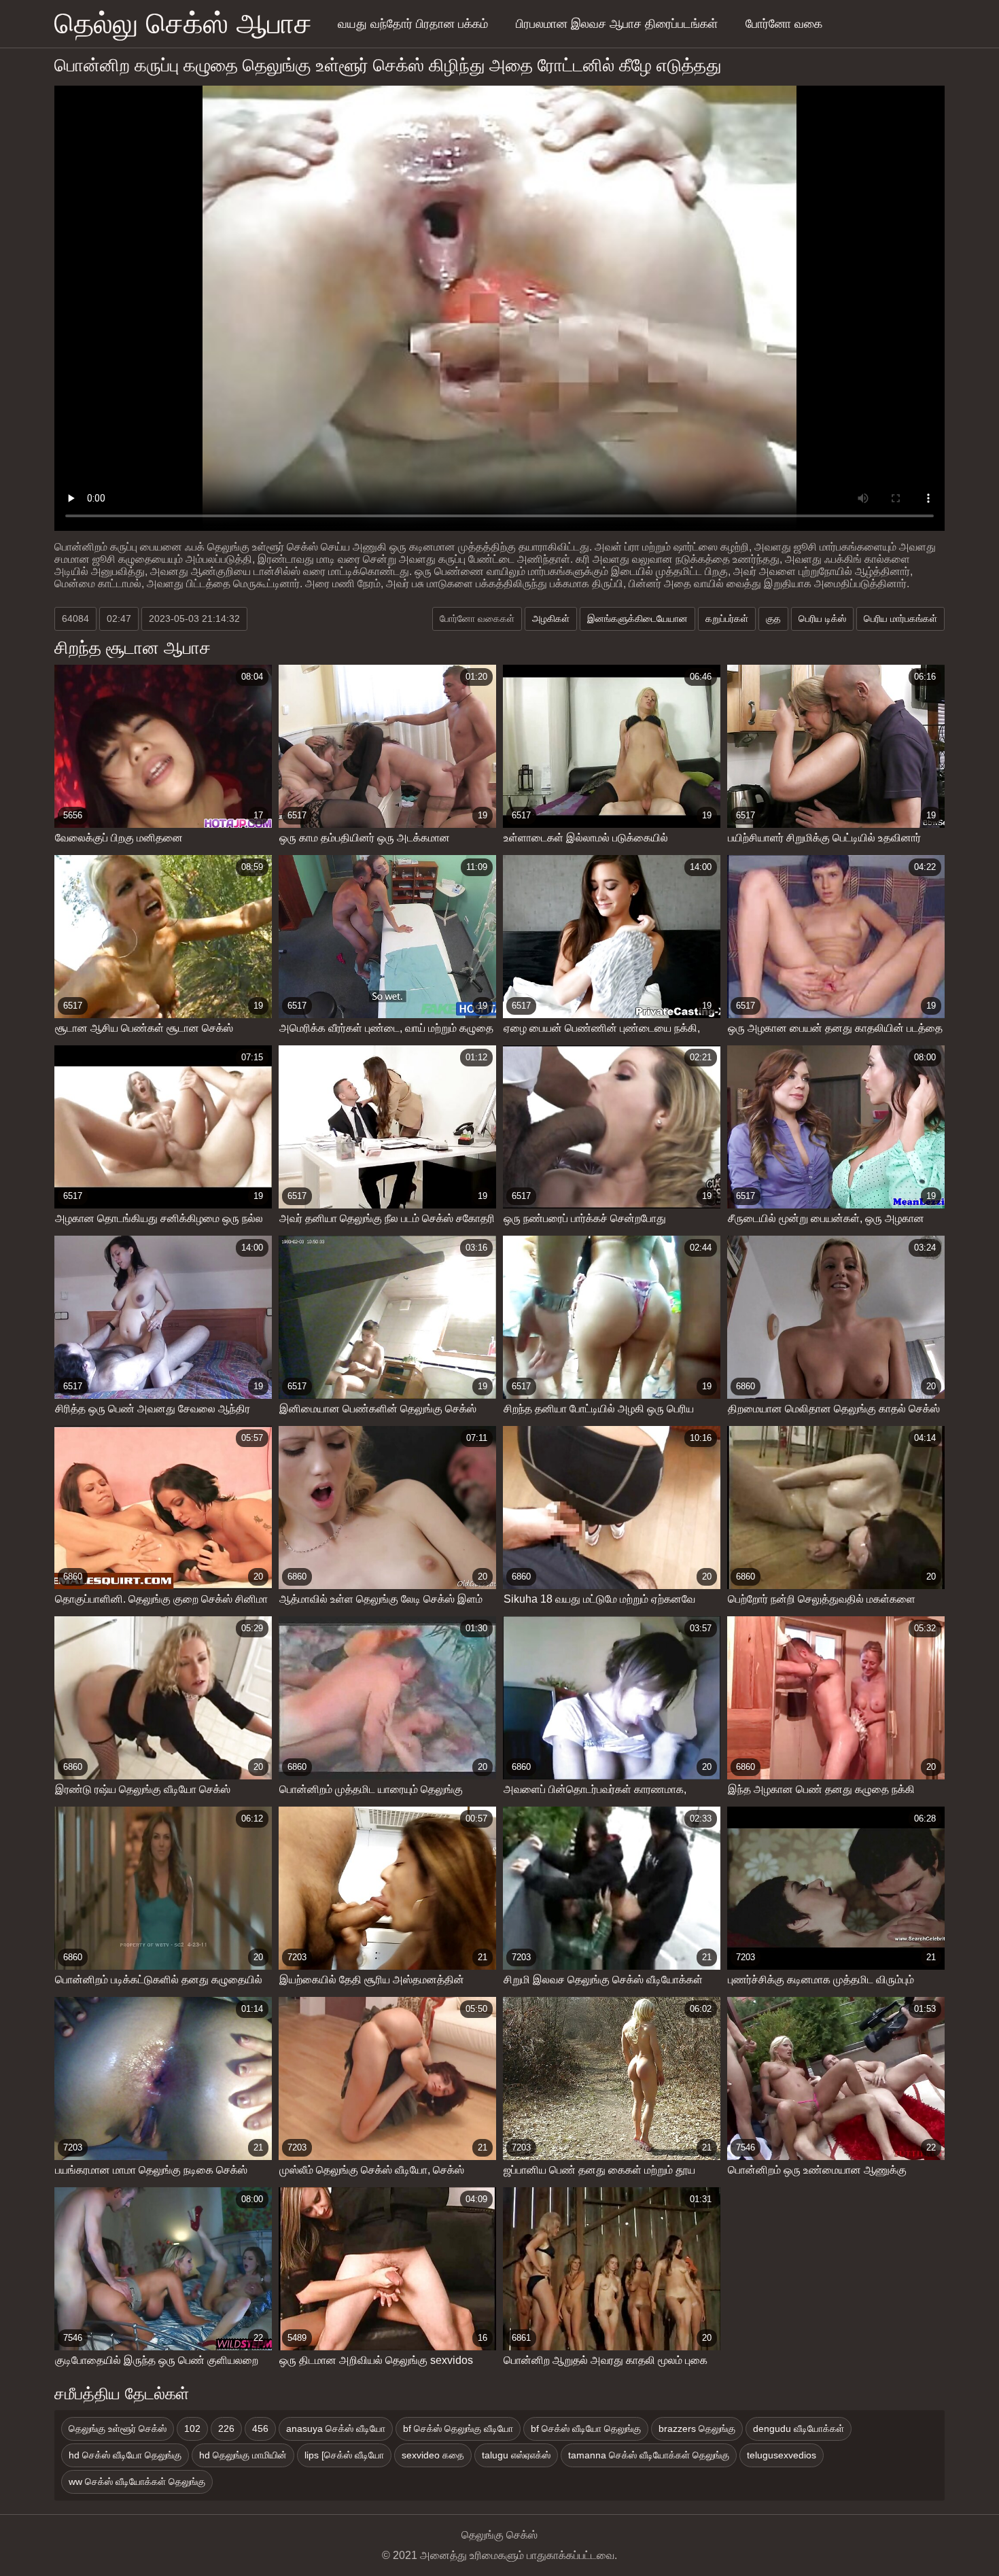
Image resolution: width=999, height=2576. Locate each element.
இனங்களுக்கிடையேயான (637, 619)
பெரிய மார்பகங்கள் (900, 619)
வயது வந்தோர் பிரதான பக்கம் (413, 24)
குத (773, 619)
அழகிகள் (551, 619)
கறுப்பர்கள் (727, 619)
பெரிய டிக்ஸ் (822, 619)
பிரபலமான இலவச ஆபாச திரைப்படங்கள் (617, 24)
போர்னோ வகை (784, 24)
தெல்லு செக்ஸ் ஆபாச (183, 23)
